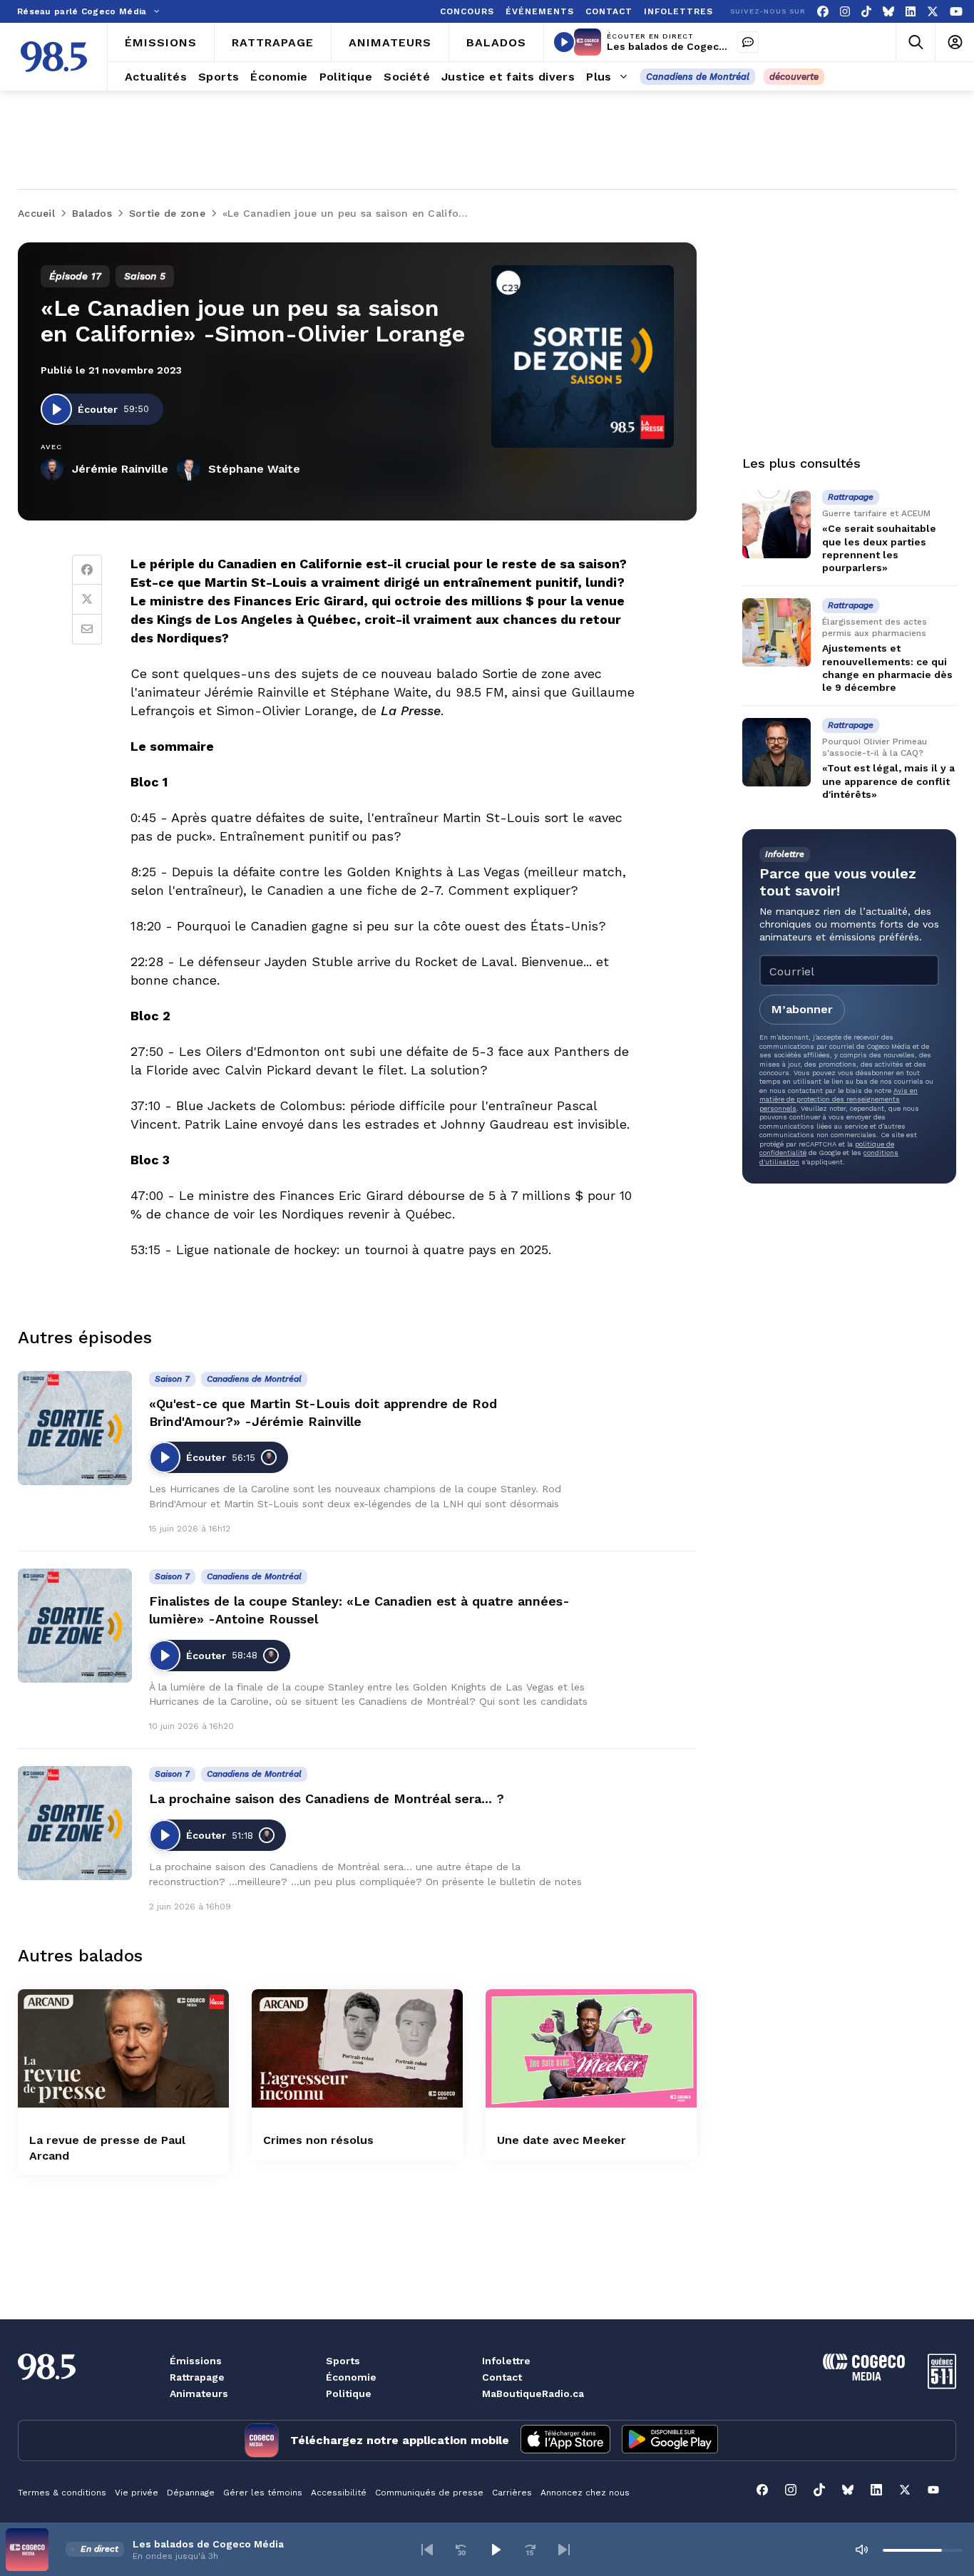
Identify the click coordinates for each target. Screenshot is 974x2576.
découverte (794, 77)
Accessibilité (339, 2493)
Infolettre (506, 2361)
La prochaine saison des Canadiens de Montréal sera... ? (327, 1798)
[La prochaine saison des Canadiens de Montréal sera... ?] (75, 1823)
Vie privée (137, 2493)
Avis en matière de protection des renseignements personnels (839, 1099)
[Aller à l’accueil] (54, 57)
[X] (933, 12)
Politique (349, 2393)
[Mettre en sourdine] (861, 2550)
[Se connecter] (954, 42)
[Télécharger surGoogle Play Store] (670, 2441)
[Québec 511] (942, 2385)
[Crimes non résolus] (357, 2049)
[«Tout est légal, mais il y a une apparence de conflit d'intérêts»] (776, 752)
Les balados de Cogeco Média (682, 46)
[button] (427, 2550)
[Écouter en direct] (564, 42)
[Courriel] (87, 630)
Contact (502, 2377)
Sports (343, 2361)
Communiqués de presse (429, 2493)
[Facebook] (823, 12)
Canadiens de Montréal (698, 77)
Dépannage (191, 2493)
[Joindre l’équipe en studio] (748, 42)
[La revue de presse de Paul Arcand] (123, 2049)
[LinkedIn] (911, 12)
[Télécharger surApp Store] (565, 2441)
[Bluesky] (888, 12)
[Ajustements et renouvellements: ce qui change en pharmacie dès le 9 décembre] (776, 632)
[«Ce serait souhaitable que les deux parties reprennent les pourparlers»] (776, 524)
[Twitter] (87, 600)
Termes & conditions (62, 2493)
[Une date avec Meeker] (591, 2049)
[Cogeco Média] (864, 2377)
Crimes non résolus (318, 2140)
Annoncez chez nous (585, 2493)
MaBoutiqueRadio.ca (533, 2393)
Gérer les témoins (263, 2493)
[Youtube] (956, 12)
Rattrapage (197, 2377)
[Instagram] (845, 12)
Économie (351, 2377)
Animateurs (199, 2393)
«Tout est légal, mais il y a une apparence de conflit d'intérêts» (888, 781)
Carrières (512, 2493)
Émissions (196, 2361)
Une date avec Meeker (562, 2140)
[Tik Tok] (866, 12)
